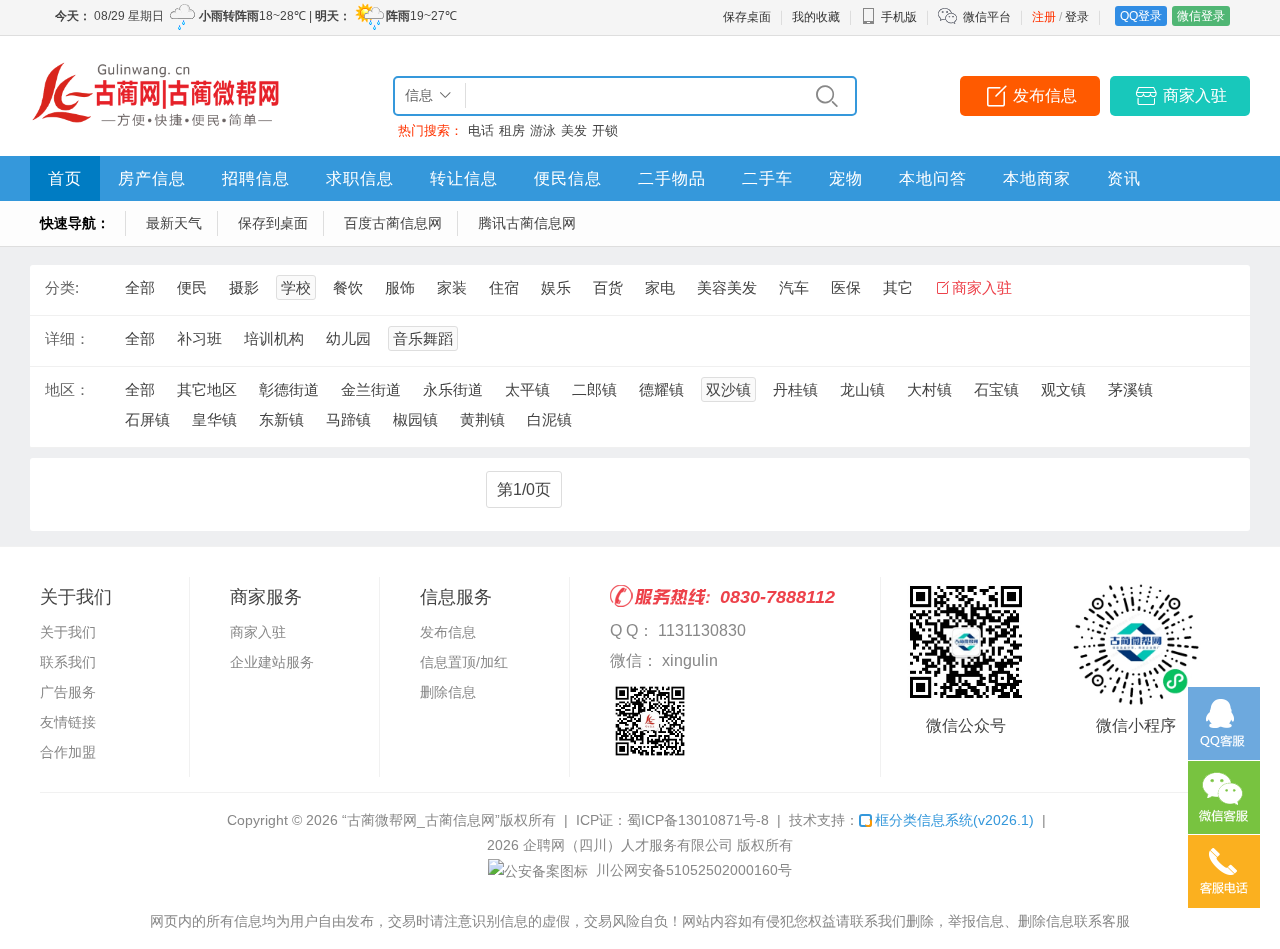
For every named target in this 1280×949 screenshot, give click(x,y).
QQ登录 (1141, 16)
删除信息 (448, 692)
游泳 (543, 130)
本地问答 (933, 178)
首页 (65, 178)
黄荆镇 (482, 419)
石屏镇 (147, 419)
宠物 (846, 178)
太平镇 (527, 389)
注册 (1044, 17)
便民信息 (568, 178)
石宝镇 (996, 389)
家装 (452, 287)
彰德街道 (289, 389)
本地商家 (1037, 178)
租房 (512, 130)
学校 (296, 287)
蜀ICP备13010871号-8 (698, 820)
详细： (67, 338)
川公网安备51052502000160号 (692, 870)
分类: (62, 287)
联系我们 (68, 662)
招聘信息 (256, 178)
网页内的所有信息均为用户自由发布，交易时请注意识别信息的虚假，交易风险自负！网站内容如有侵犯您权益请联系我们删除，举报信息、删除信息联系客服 (640, 921)
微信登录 (1201, 16)
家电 (660, 287)
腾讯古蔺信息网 (527, 223)
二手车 (767, 178)
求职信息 (360, 178)
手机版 (899, 17)
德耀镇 (661, 389)
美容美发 (727, 287)
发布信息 (1045, 95)
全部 (140, 287)
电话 (481, 130)
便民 (192, 287)
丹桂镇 (795, 389)
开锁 (605, 130)
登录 (1077, 17)
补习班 (199, 338)
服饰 (400, 287)
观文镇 (1063, 389)
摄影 (244, 287)
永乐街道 (453, 389)
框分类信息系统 (954, 820)
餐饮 (348, 287)
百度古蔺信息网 (393, 223)
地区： (67, 389)
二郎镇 (594, 389)
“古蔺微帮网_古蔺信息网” (421, 820)
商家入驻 (1195, 95)
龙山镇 (862, 389)
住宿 (504, 287)
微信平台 (987, 17)
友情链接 (68, 722)
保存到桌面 (273, 223)
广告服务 (68, 692)
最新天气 (174, 223)
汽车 (794, 287)
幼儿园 (348, 338)
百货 (608, 287)
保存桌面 (747, 17)
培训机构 (274, 338)
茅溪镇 (1130, 389)
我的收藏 (816, 17)
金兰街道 (371, 389)
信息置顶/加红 (464, 662)
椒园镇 (415, 419)
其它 (898, 287)
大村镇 (929, 389)
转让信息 (464, 178)
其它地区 (207, 389)
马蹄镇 (348, 419)
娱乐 (556, 287)
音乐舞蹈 (423, 338)
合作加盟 (68, 752)
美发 (574, 130)
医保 (846, 287)
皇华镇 (214, 419)
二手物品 (672, 178)
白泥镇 (549, 419)
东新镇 (281, 419)
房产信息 (152, 178)
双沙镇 (728, 389)
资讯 (1124, 178)
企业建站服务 (272, 662)
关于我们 (68, 632)
